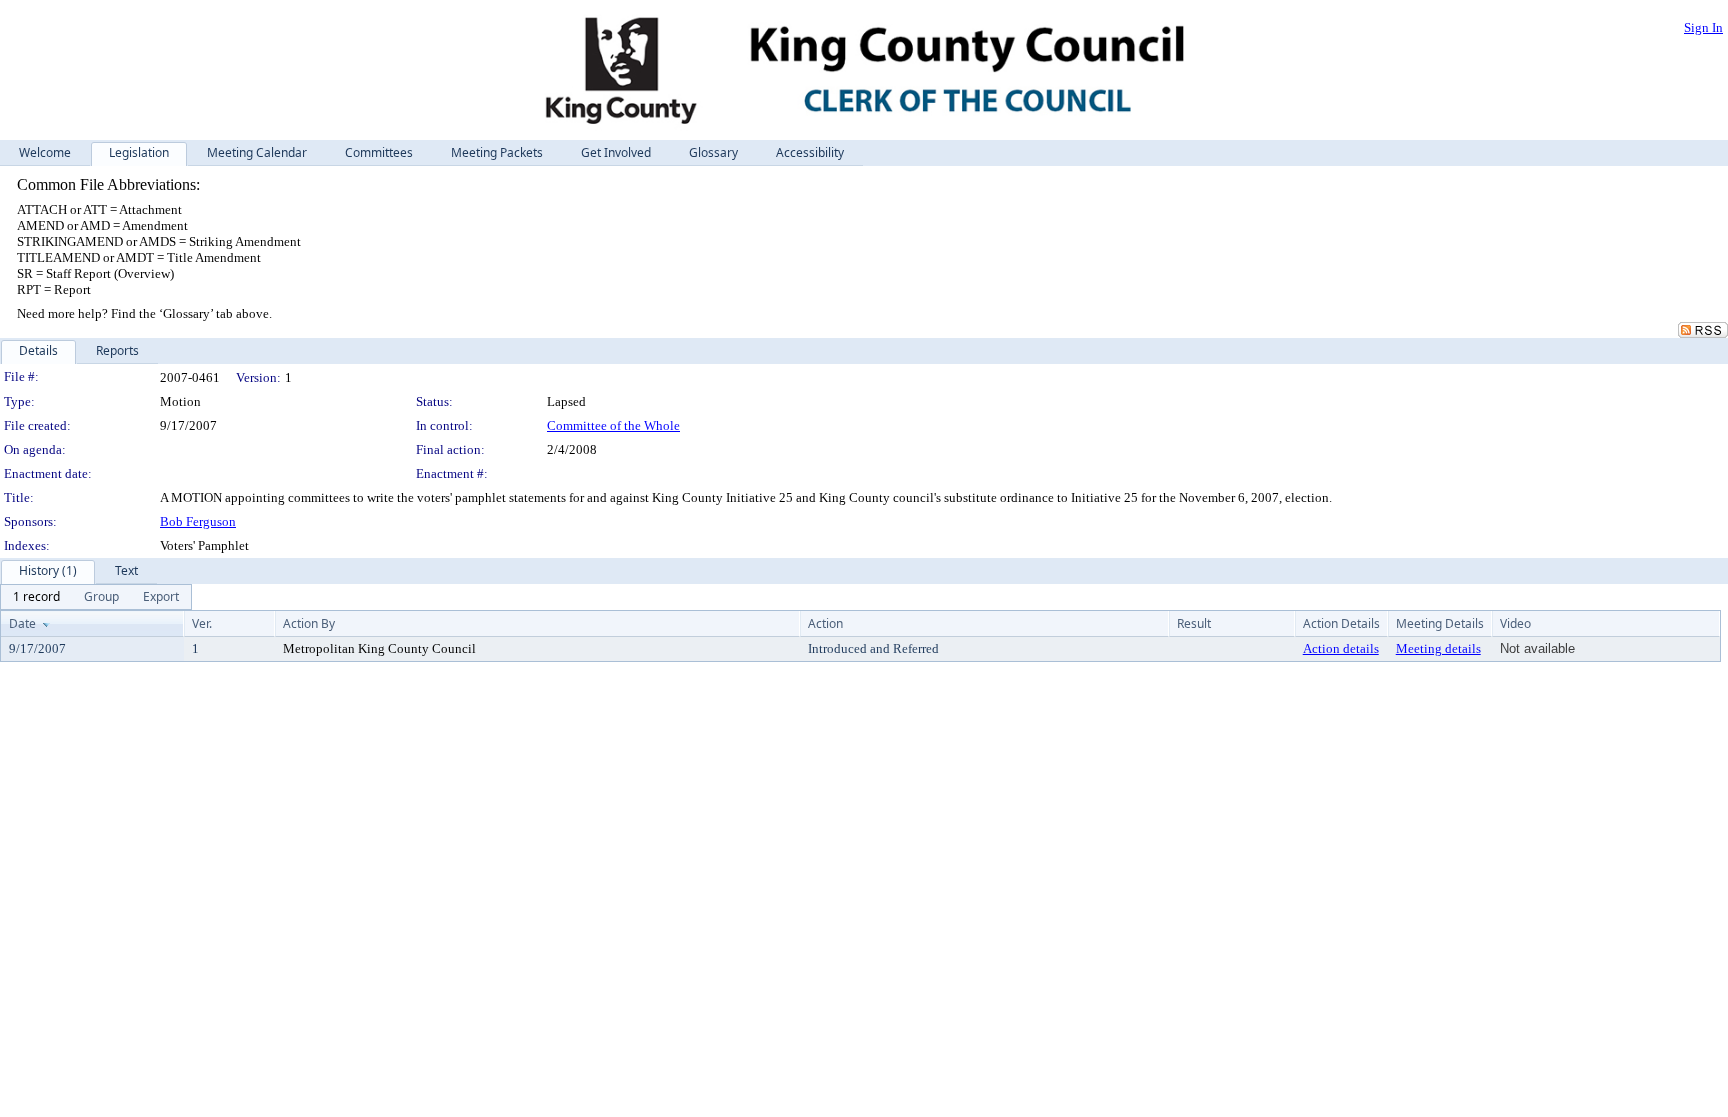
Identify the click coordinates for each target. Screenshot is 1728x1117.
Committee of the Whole (613, 425)
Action (825, 623)
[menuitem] (36, 597)
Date (22, 623)
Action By (309, 623)
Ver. (202, 623)
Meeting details (1438, 648)
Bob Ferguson (198, 521)
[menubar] (96, 597)
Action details (1341, 648)
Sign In (1703, 27)
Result (1194, 623)
